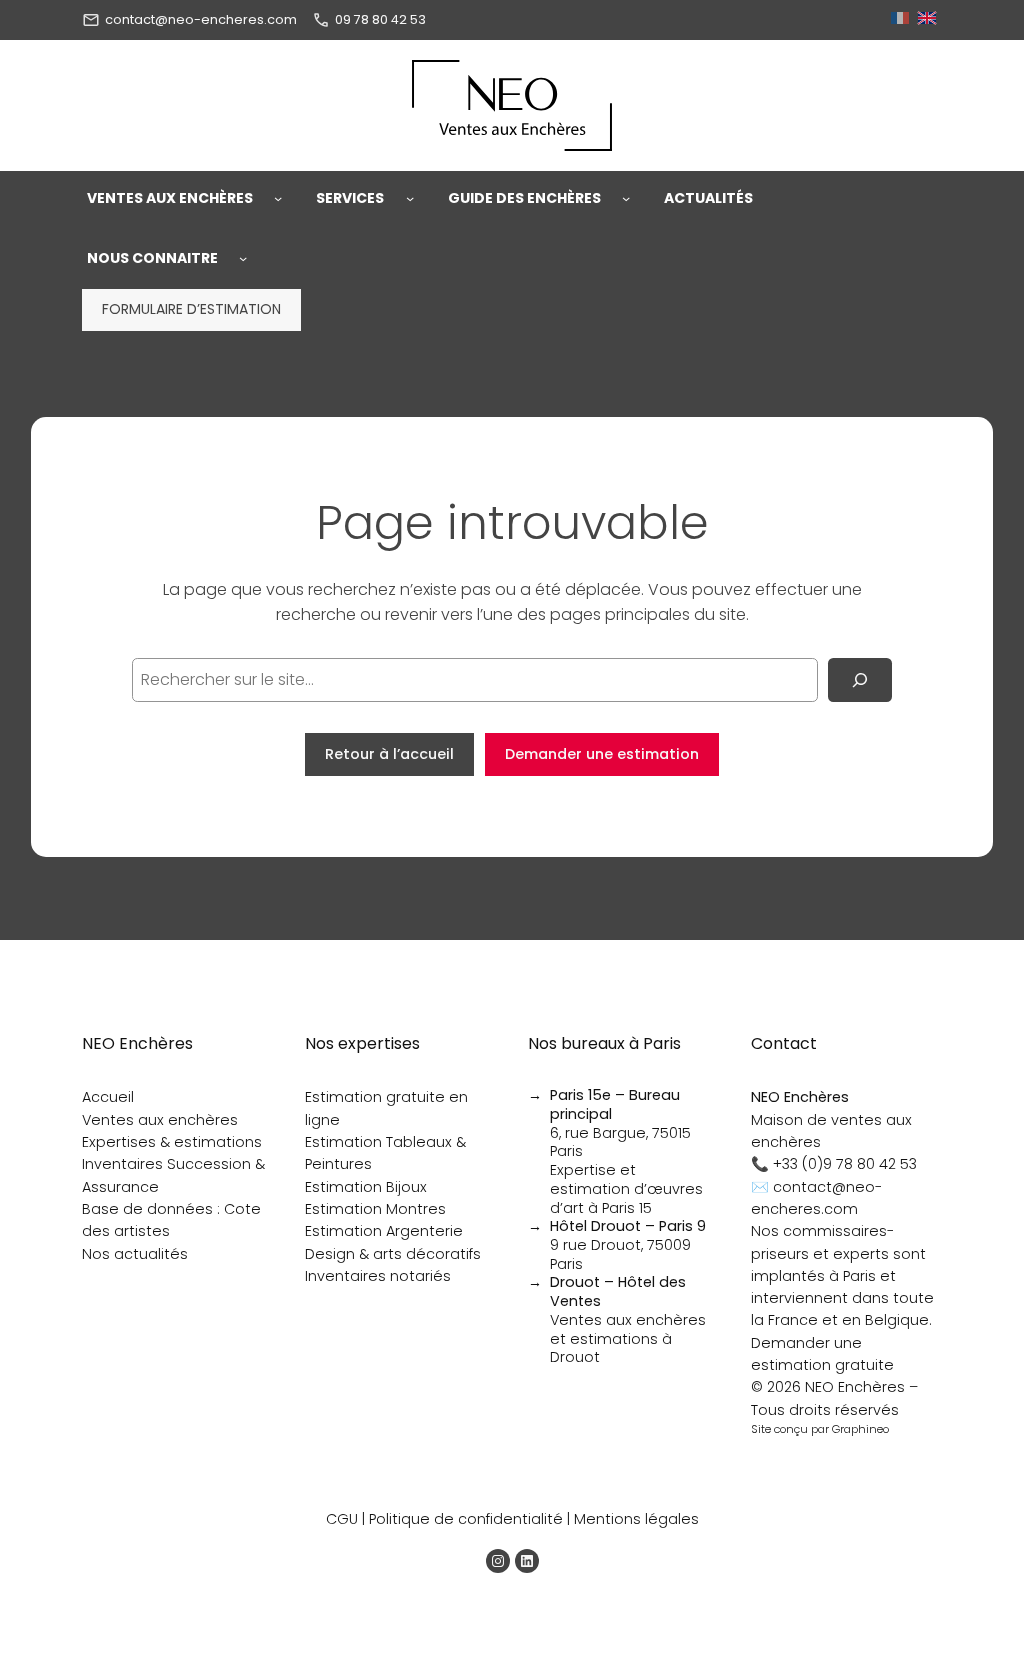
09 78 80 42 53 (380, 19)
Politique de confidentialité (466, 1519)
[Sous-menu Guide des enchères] (626, 198)
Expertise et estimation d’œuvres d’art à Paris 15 (626, 1188)
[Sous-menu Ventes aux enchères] (278, 198)
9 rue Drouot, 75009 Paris (628, 1244)
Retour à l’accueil (389, 754)
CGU (342, 1519)
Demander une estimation (602, 754)
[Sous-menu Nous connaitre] (243, 258)
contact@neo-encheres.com (201, 19)
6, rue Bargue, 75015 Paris (620, 1123)
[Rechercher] (860, 680)
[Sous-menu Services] (410, 198)
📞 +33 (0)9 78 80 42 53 (834, 1164)
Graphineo (860, 1429)
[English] (929, 19)
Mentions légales (636, 1519)
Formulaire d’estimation (191, 309)
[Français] (902, 19)
